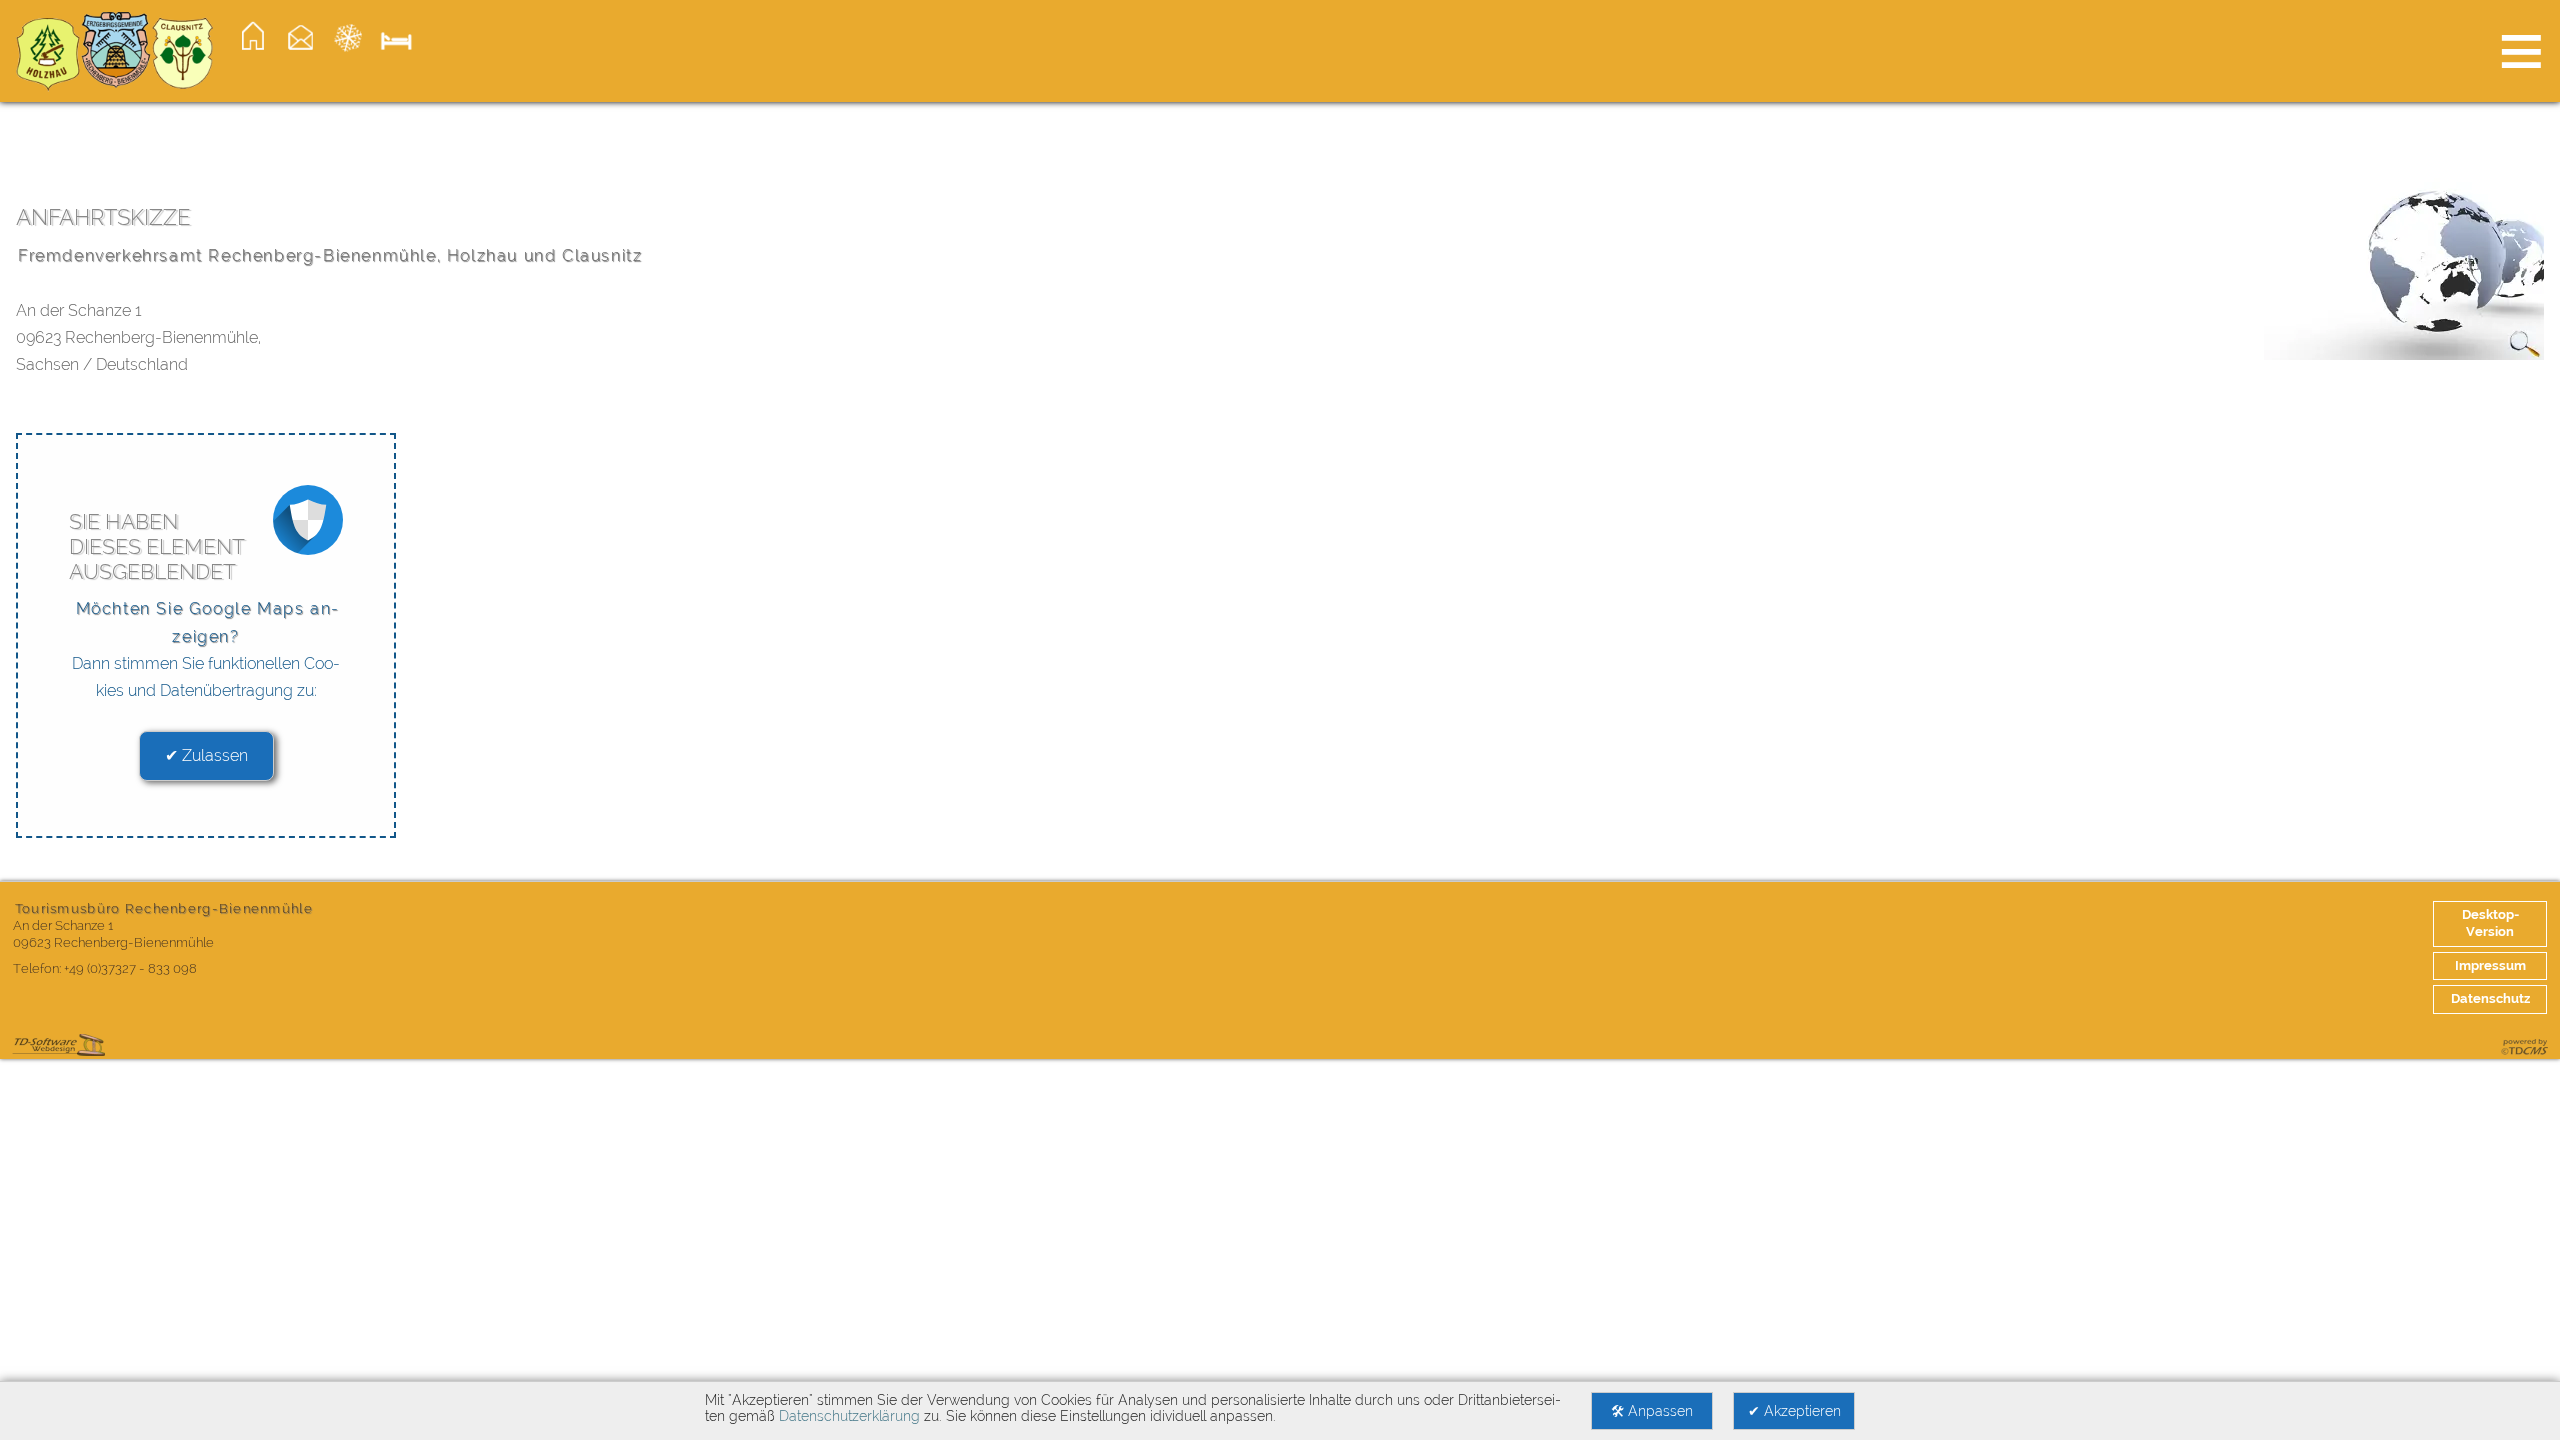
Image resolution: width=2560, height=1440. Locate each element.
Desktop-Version (2490, 923)
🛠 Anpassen (1652, 1411)
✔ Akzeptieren (1794, 1411)
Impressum (2490, 965)
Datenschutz (2490, 998)
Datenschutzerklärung (849, 1416)
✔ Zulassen (206, 755)
